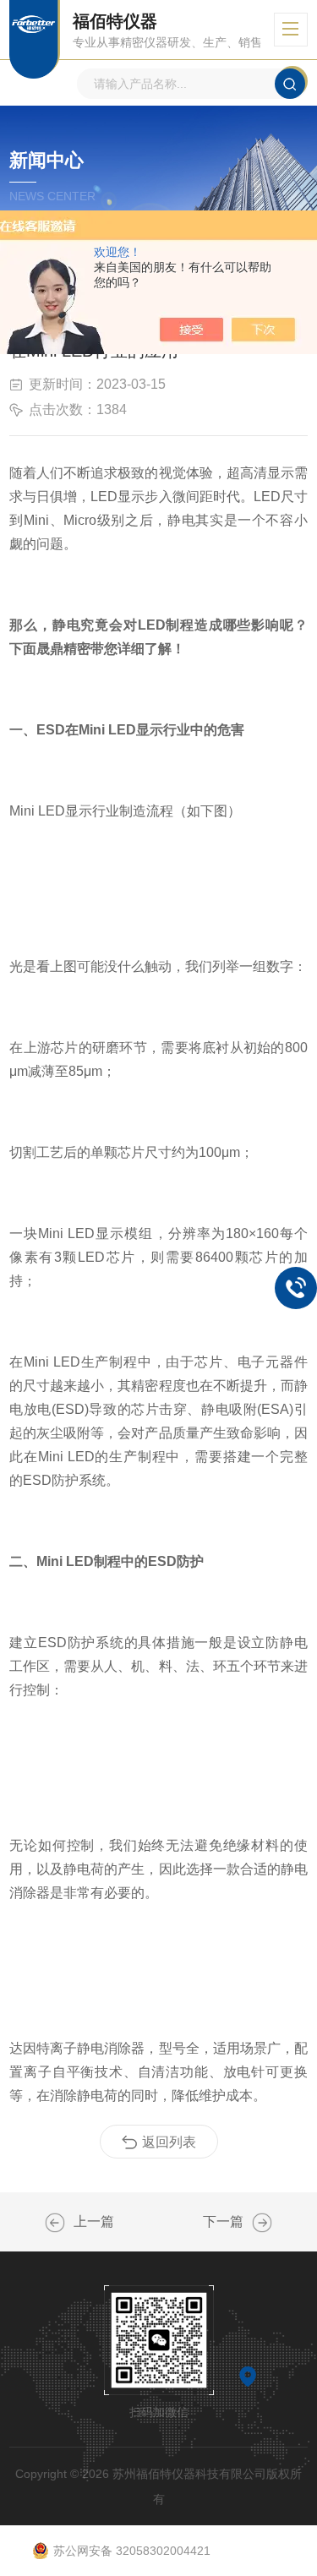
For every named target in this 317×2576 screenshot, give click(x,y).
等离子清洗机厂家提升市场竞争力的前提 (55, 2223)
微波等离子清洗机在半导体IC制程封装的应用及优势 (262, 2223)
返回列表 (169, 2142)
